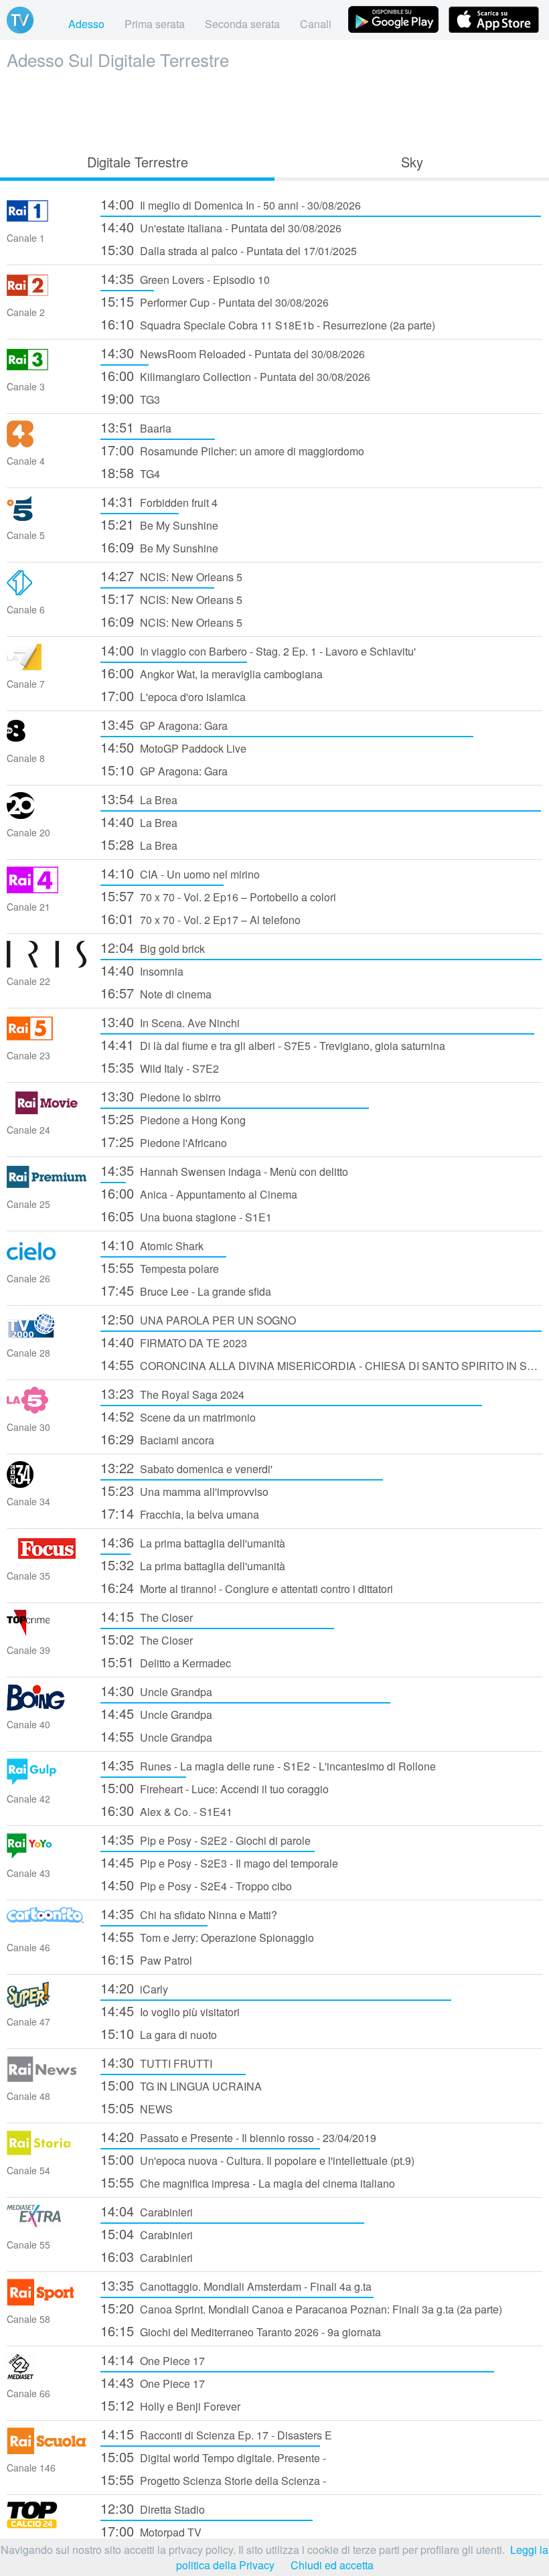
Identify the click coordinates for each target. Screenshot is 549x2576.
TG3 (130, 398)
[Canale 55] (47, 2227)
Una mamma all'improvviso (184, 1490)
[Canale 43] (47, 1855)
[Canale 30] (47, 1409)
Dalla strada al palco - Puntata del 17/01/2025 (229, 249)
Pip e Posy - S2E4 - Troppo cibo (196, 1885)
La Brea (139, 799)
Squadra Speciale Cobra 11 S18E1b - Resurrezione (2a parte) (268, 324)
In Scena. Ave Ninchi (170, 1021)
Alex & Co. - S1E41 (166, 1810)
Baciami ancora (157, 1439)
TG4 (130, 472)
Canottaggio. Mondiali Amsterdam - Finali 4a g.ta (236, 2285)
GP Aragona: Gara (164, 724)
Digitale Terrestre (138, 162)
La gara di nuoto (159, 2033)
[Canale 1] (47, 220)
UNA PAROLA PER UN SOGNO (198, 1319)
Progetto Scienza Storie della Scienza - (213, 2479)
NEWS (137, 2108)
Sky (412, 162)
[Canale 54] (47, 2152)
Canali (316, 24)
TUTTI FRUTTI (156, 2062)
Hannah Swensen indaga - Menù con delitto (224, 1170)
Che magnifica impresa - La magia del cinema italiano (248, 2182)
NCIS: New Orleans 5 (171, 576)
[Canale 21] (47, 889)
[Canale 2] (47, 294)
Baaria (136, 427)
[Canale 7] (47, 666)
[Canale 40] (47, 1707)
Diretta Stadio (153, 2508)
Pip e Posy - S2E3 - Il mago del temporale (219, 1862)
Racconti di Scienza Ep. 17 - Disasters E (216, 2434)
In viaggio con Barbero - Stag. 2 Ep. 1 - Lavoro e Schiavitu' (258, 650)
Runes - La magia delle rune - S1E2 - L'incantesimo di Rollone (268, 1765)
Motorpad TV (151, 2531)
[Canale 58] (47, 2301)
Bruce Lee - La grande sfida (186, 1290)
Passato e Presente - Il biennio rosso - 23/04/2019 (238, 2136)
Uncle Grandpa (156, 1690)
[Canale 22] (47, 963)
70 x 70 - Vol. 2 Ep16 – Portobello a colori (218, 896)
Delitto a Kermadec (166, 1662)
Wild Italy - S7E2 (160, 1067)
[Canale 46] (47, 1929)
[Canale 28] (47, 1335)
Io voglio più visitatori (170, 2011)
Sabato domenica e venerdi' (186, 1467)
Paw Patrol (146, 1959)
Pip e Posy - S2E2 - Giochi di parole (206, 1839)
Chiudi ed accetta (332, 2565)
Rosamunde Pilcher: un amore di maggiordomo (232, 450)
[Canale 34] (47, 1484)
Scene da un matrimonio (178, 1416)
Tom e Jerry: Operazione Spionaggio (207, 1936)
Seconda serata (242, 24)
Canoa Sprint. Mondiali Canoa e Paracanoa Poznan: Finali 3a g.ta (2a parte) (301, 2308)
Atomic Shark (152, 1244)
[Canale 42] (47, 1781)
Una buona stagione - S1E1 (186, 1216)
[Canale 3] (47, 369)
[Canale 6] (47, 592)
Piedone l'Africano (164, 1141)
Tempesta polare (160, 1267)
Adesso (86, 24)
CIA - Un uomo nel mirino (180, 873)
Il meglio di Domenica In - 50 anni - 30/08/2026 (231, 204)
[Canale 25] (47, 1186)
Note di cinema (156, 993)
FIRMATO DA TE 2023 (174, 1342)
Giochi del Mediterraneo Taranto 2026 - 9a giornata (241, 2331)
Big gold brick (153, 947)
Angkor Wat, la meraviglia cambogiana (212, 673)
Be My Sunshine (159, 524)
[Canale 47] (47, 2004)
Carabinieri (147, 2211)
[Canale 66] (47, 2375)
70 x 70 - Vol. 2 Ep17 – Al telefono (201, 918)
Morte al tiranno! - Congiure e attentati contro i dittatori (247, 1587)
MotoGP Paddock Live (173, 747)
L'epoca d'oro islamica (173, 695)
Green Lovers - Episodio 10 (185, 278)
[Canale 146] (47, 2450)
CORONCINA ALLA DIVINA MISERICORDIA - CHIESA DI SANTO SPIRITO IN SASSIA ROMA (321, 1364)
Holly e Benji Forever (170, 2405)
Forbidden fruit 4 (159, 501)
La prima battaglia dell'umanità (193, 1542)
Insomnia (142, 970)
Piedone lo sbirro (161, 1096)
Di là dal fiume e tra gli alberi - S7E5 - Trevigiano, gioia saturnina (273, 1044)
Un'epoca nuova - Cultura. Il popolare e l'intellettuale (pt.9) (257, 2159)
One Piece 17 (153, 2359)
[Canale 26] (47, 1261)
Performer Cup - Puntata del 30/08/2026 (215, 301)
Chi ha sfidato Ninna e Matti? (189, 1913)
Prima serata (155, 24)
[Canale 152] (47, 2524)
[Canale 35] (47, 1558)
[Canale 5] (47, 517)
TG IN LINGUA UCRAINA (181, 2085)
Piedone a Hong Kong (173, 1119)
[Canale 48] (47, 2078)
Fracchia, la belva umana (180, 1513)
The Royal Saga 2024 (172, 1393)
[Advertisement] (274, 108)
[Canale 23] (47, 1038)
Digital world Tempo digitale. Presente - (213, 2456)
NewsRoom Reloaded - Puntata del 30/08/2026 (233, 353)
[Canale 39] (47, 1632)
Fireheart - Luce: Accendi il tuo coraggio (215, 1788)
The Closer (147, 1616)
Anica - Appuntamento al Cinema (199, 1193)
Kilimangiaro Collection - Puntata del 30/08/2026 (235, 375)
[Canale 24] (47, 1112)
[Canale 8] (47, 740)
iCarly (134, 1988)
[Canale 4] (47, 443)
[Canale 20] (47, 815)
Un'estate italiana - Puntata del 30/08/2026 (221, 227)
